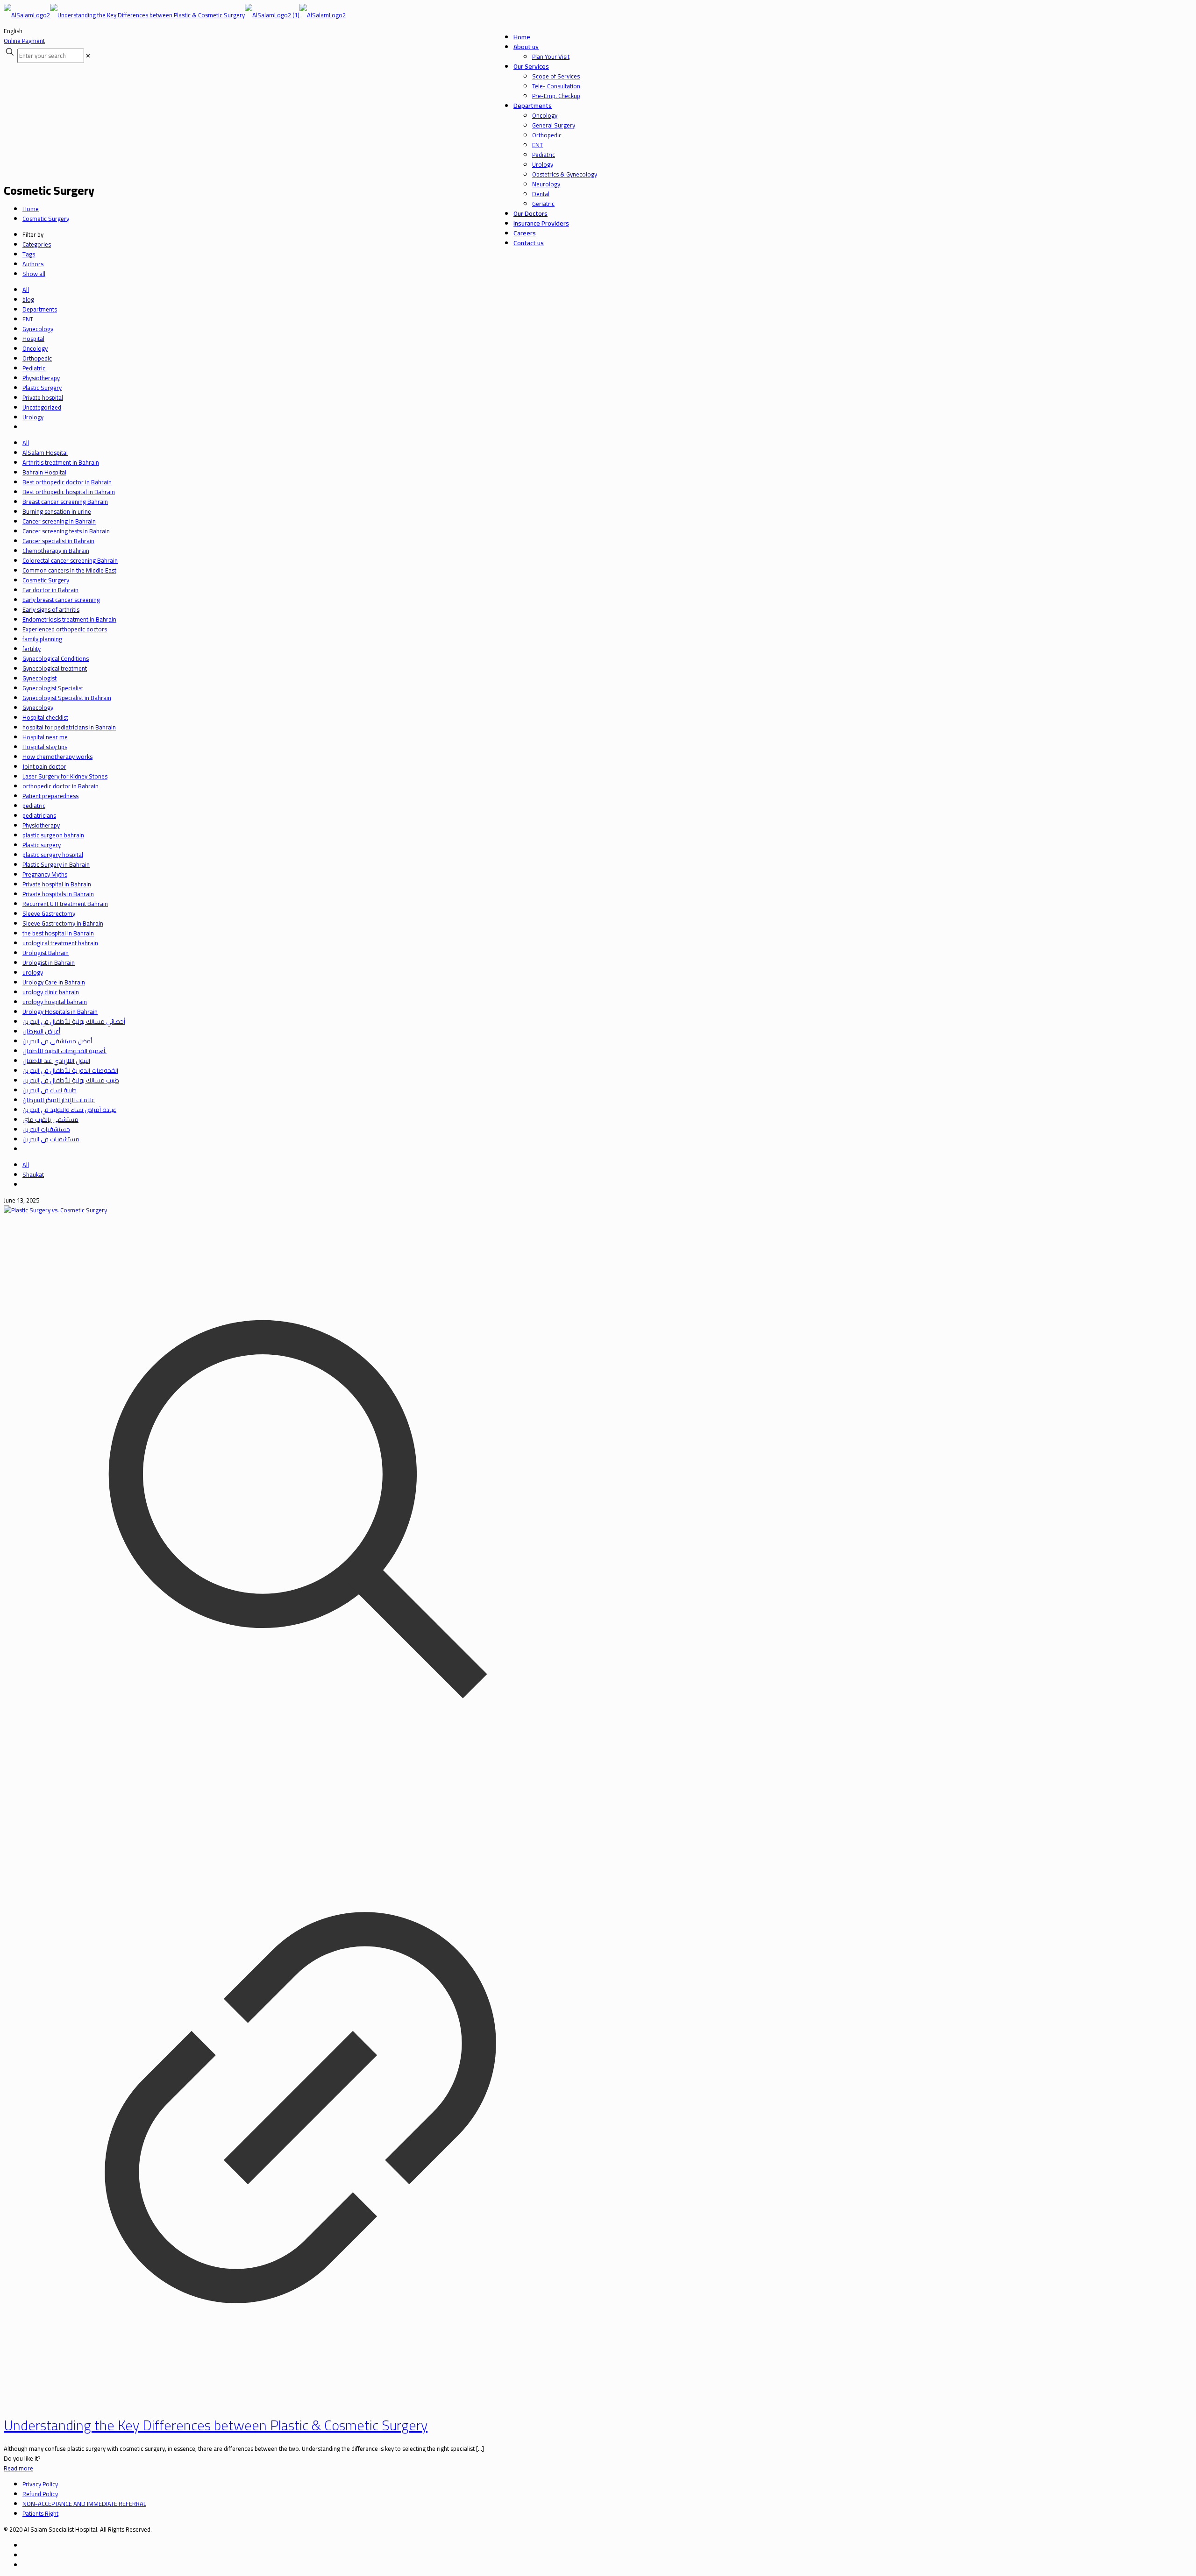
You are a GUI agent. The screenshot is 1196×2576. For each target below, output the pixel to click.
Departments (40, 309)
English (13, 31)
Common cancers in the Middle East (69, 570)
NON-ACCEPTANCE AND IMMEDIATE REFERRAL (84, 2504)
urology (33, 972)
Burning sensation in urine (57, 511)
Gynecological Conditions (56, 658)
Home (31, 209)
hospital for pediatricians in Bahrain (69, 727)
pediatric (34, 806)
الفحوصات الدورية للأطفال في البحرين (70, 1070)
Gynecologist (39, 678)
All (26, 290)
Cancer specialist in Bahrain (58, 541)
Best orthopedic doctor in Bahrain (67, 482)
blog (28, 299)
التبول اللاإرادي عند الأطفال (56, 1061)
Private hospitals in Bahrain (58, 894)
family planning (42, 639)
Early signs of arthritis (51, 609)
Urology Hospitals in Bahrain (60, 1012)
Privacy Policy (40, 2484)
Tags (29, 254)
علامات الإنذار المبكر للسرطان (59, 1100)
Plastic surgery (42, 845)
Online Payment (24, 41)
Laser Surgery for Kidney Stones (65, 776)
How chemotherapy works (57, 757)
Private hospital (43, 397)
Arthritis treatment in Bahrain (61, 462)
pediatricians (39, 815)
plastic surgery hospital (53, 855)
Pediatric (34, 368)
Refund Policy (40, 2494)
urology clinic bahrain (51, 992)
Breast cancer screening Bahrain (65, 502)
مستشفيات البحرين (46, 1129)
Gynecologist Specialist (53, 688)
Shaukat (33, 1175)
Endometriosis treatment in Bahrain (69, 619)
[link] (88, 56)
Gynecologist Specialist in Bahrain (67, 698)
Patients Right (40, 2513)
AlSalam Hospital (45, 453)
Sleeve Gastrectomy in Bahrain (63, 923)
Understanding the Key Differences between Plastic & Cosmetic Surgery (216, 2425)
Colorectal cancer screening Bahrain (70, 560)
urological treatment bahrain (60, 943)
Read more (18, 2468)
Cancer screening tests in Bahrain (66, 531)
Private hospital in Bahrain (57, 884)
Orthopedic (37, 358)
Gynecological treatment (55, 668)
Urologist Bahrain (46, 953)
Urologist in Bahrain (49, 962)
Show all (34, 274)
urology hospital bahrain (55, 1002)
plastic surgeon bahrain (53, 835)
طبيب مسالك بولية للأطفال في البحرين (71, 1080)
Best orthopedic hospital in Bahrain (69, 492)
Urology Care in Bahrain (54, 982)
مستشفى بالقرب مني (50, 1119)
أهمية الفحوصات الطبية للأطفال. (64, 1051)
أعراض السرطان (41, 1031)
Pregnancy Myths (45, 874)
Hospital (33, 339)
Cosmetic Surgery (46, 219)
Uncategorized (42, 407)
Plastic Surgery (42, 388)
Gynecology (38, 329)
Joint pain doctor (44, 766)
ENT (28, 319)
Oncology (35, 348)
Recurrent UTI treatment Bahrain (65, 904)
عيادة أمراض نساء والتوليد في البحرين (69, 1110)
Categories (37, 244)
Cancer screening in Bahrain (59, 521)
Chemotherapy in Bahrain (56, 551)
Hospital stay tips (45, 747)
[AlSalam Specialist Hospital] (175, 15)
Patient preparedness (50, 796)
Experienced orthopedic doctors (65, 629)
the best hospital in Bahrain (58, 933)
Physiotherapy (41, 378)
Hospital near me (45, 737)
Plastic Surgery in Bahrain (56, 864)
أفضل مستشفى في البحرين (57, 1041)
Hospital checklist (45, 717)
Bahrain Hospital (44, 472)
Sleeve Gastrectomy (49, 913)
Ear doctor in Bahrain (50, 590)
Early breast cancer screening (61, 600)
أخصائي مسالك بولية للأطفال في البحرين (74, 1021)
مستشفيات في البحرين (51, 1139)
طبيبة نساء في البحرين (50, 1090)
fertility (32, 649)
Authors (33, 264)
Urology (33, 417)
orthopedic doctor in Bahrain (61, 786)
